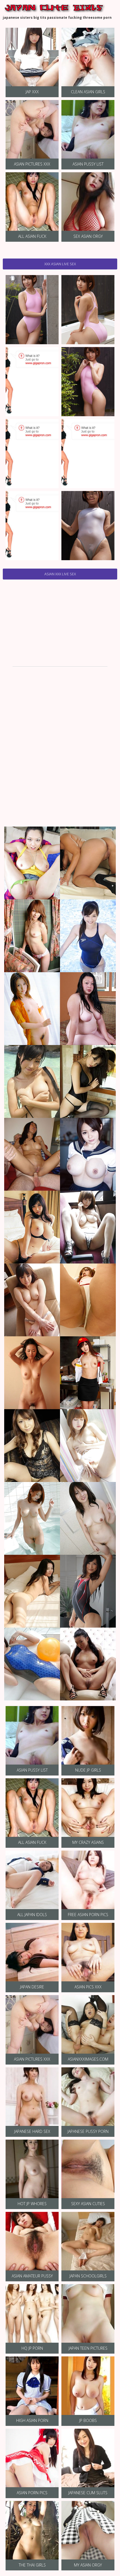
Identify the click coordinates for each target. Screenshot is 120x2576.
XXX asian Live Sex (60, 264)
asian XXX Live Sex (60, 574)
